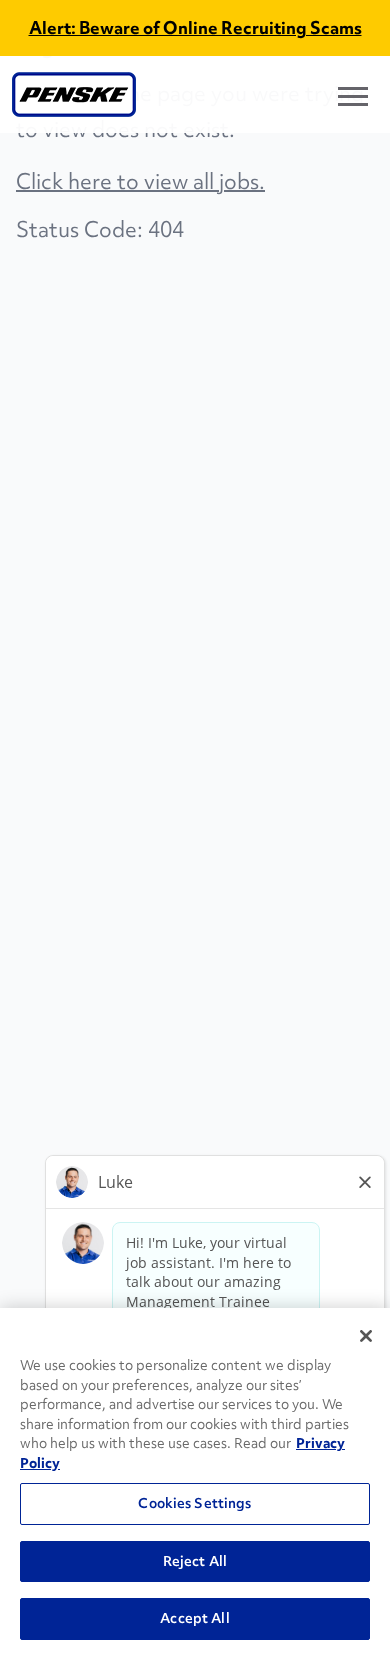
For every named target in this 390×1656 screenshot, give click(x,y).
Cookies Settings (194, 1503)
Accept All (194, 1618)
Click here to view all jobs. (140, 181)
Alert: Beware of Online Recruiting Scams (195, 27)
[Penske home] (74, 94)
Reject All (195, 1561)
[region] (195, 1482)
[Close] (366, 1336)
